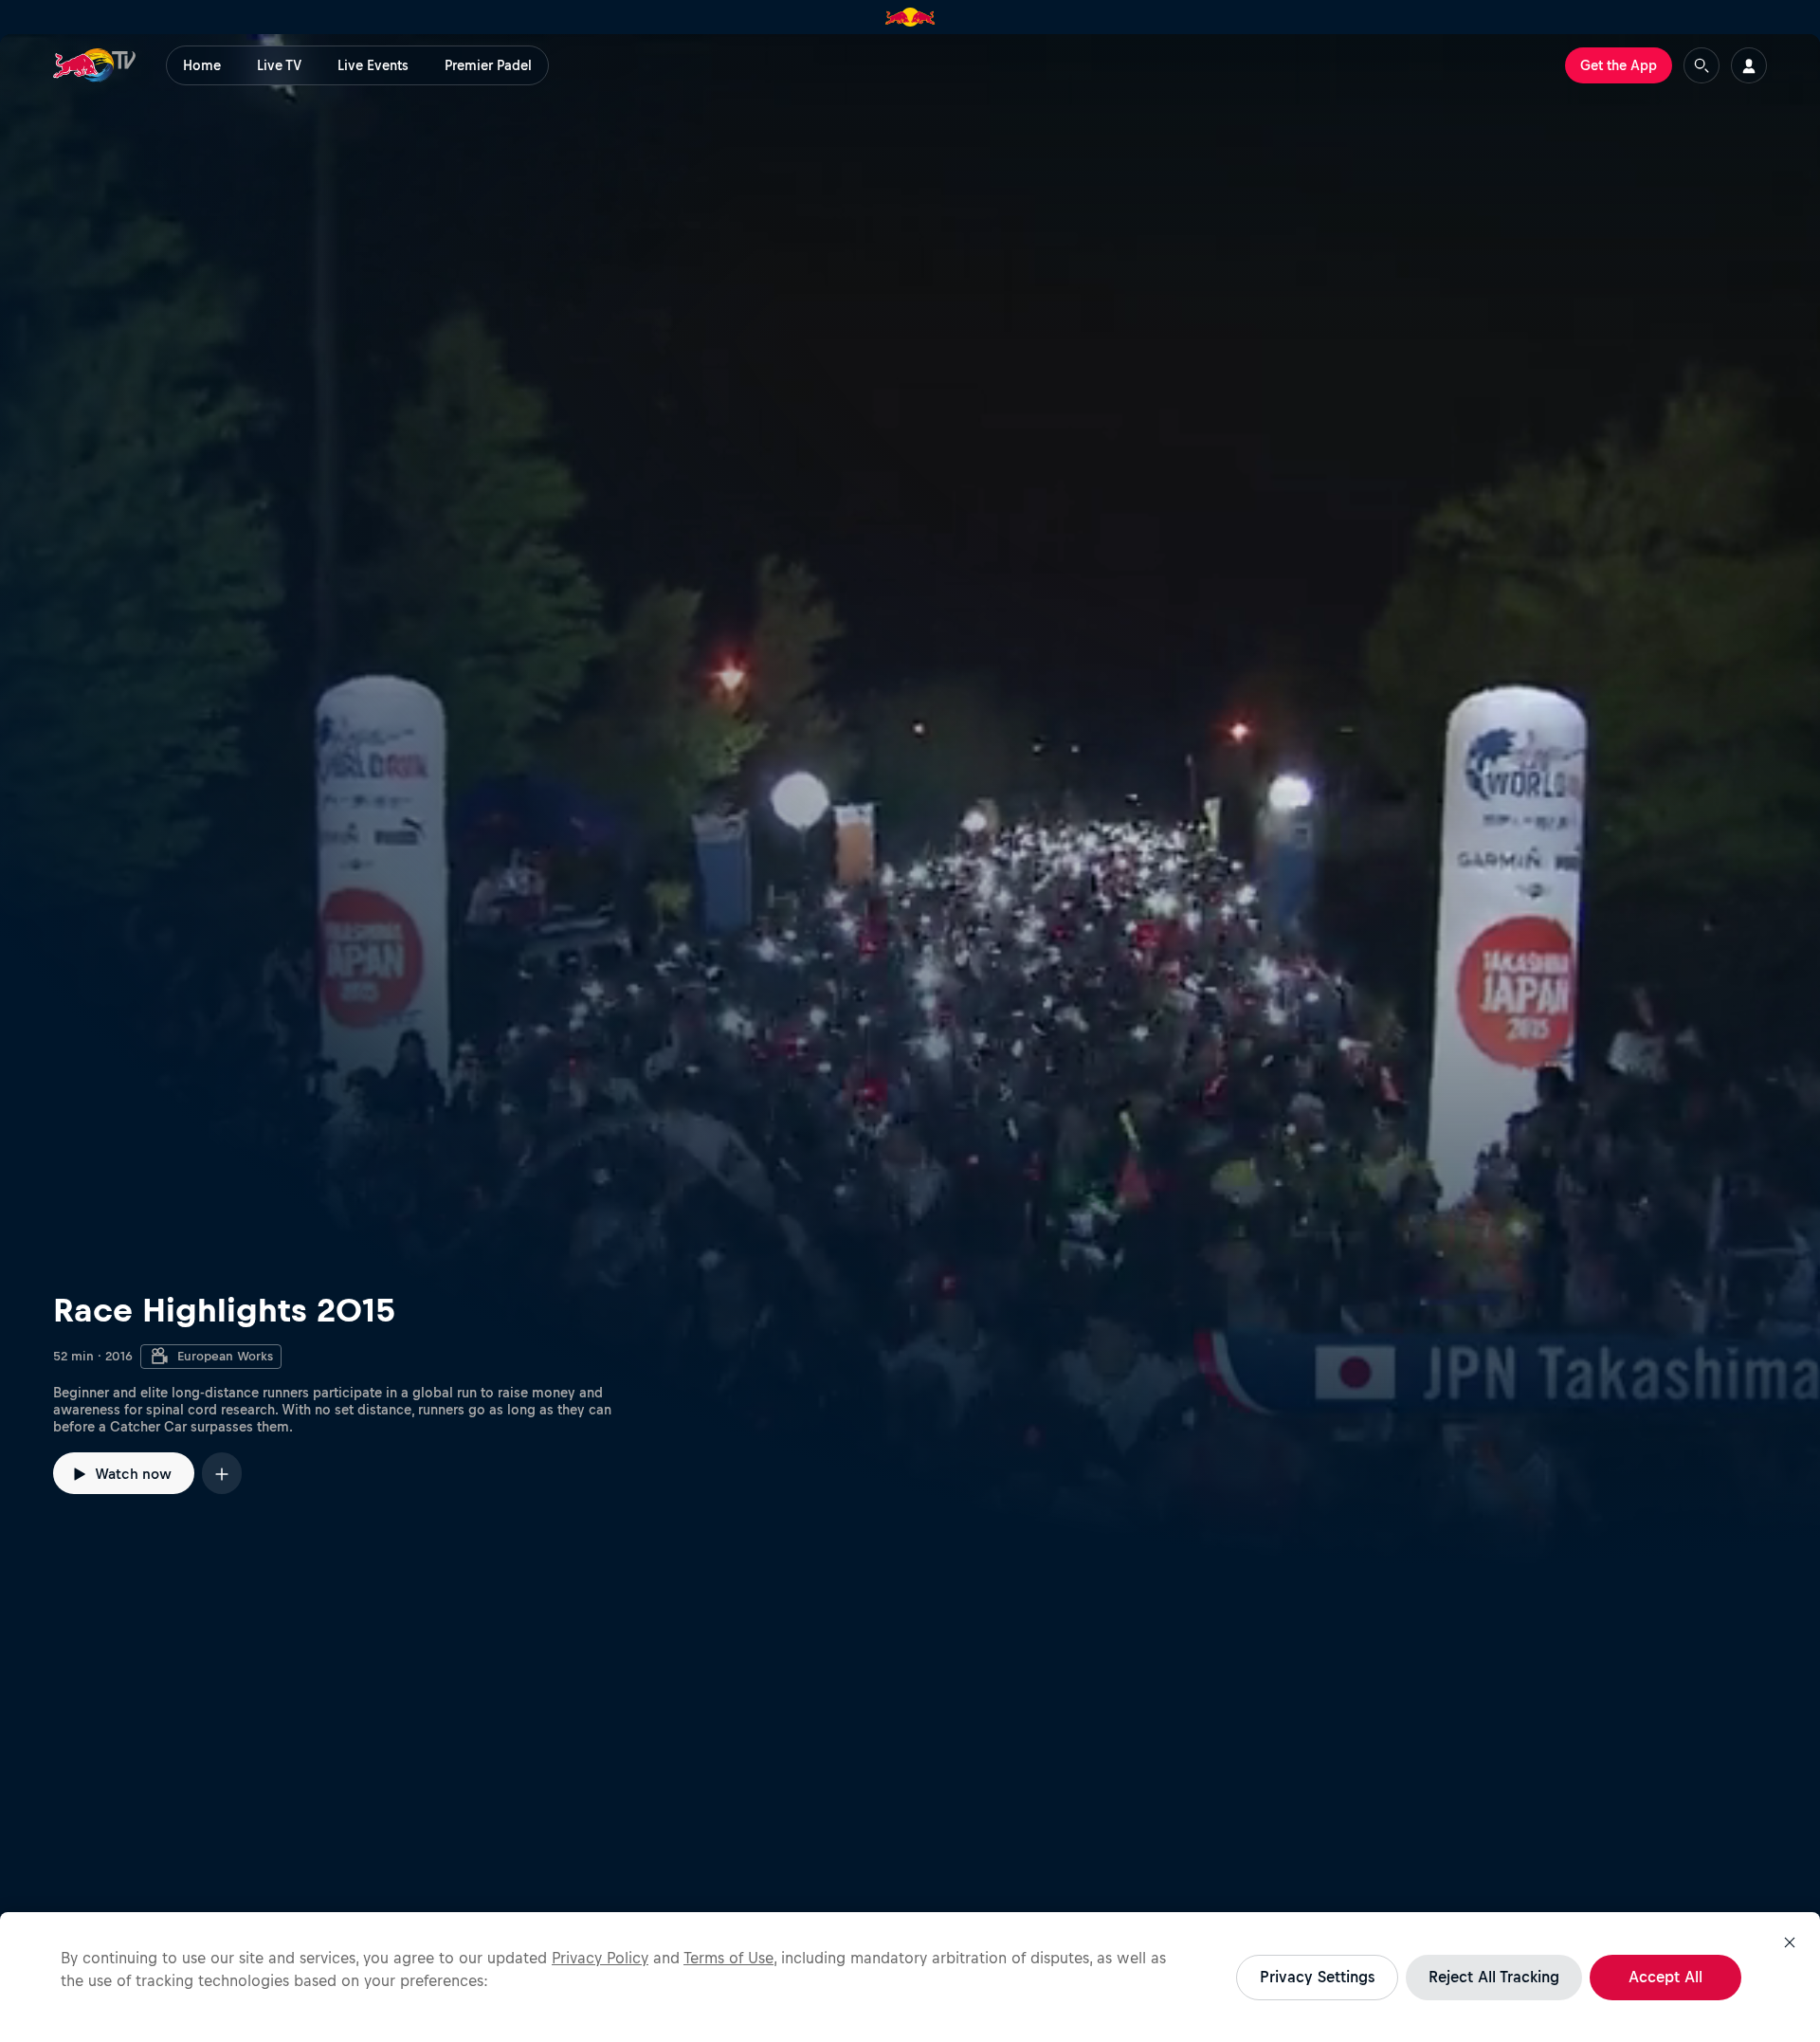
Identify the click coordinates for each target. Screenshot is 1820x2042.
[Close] (1790, 1942)
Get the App (1619, 65)
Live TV (279, 65)
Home (202, 65)
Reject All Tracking (1494, 1977)
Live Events (373, 65)
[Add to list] (222, 1473)
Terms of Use (728, 1958)
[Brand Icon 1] (910, 17)
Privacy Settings (1317, 1977)
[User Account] (1749, 65)
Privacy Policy (600, 1958)
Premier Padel (488, 65)
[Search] (1702, 65)
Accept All (1665, 1977)
